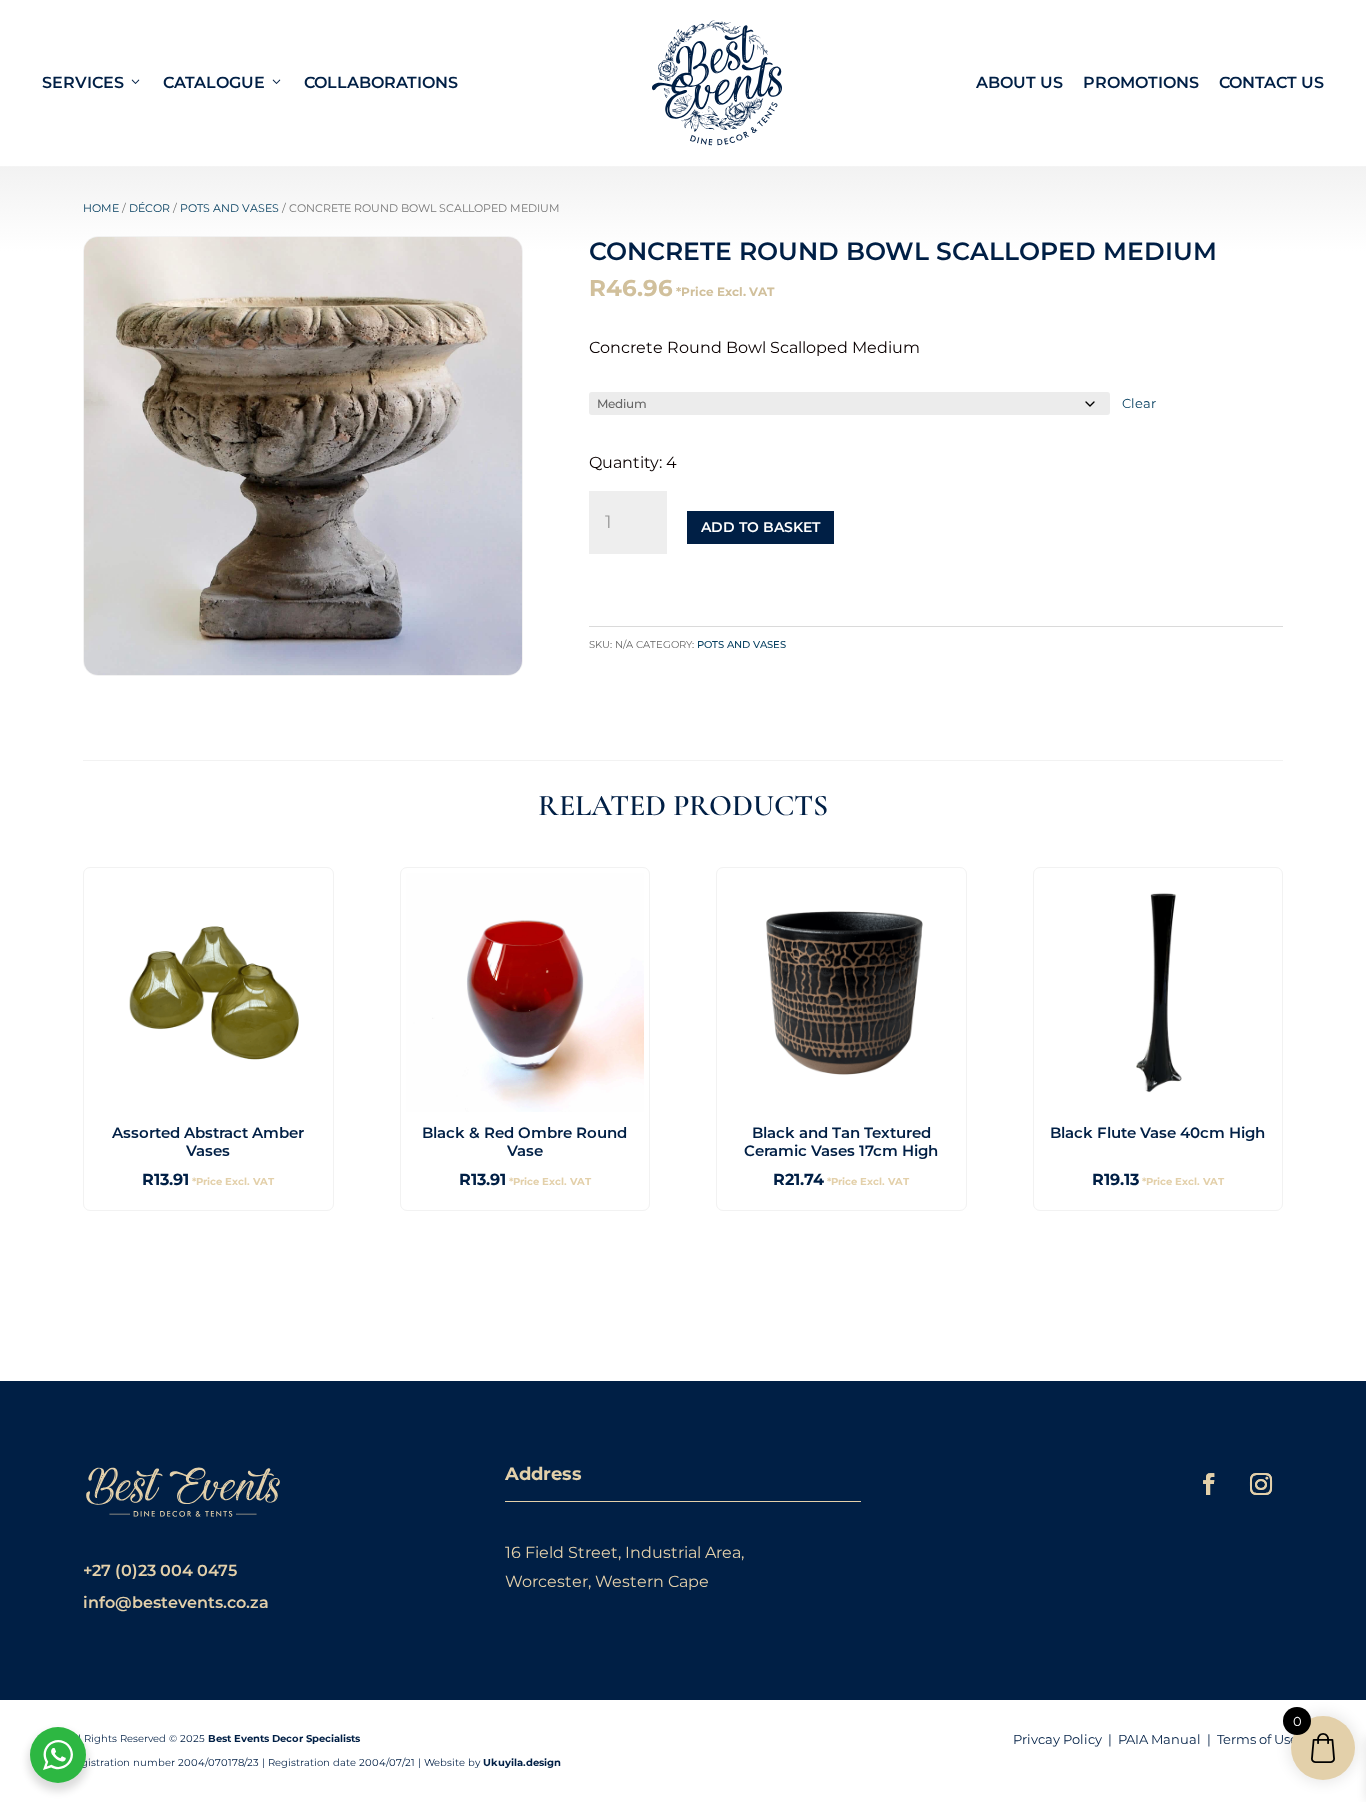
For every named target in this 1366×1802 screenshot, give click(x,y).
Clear (1139, 403)
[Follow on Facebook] (1209, 1484)
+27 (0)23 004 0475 (160, 1570)
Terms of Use (1257, 1739)
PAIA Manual (1159, 1739)
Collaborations (381, 82)
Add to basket (760, 527)
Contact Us (1271, 82)
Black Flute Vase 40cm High (1157, 1132)
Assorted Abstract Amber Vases (208, 1141)
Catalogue (214, 82)
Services (83, 82)
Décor (149, 208)
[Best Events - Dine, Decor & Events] (717, 83)
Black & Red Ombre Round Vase (524, 1141)
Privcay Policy (1057, 1739)
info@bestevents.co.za (176, 1602)
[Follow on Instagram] (1261, 1484)
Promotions (1141, 82)
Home (101, 208)
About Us (1019, 82)
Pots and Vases (229, 208)
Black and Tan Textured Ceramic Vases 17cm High (841, 1141)
